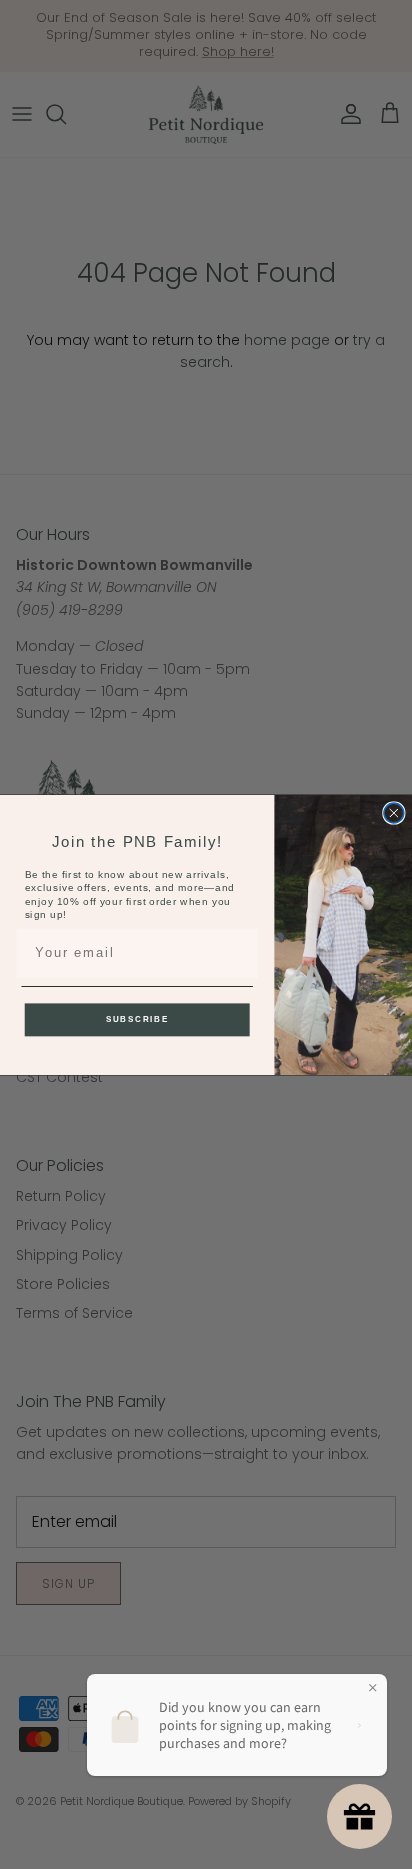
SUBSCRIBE (137, 1018)
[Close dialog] (394, 813)
